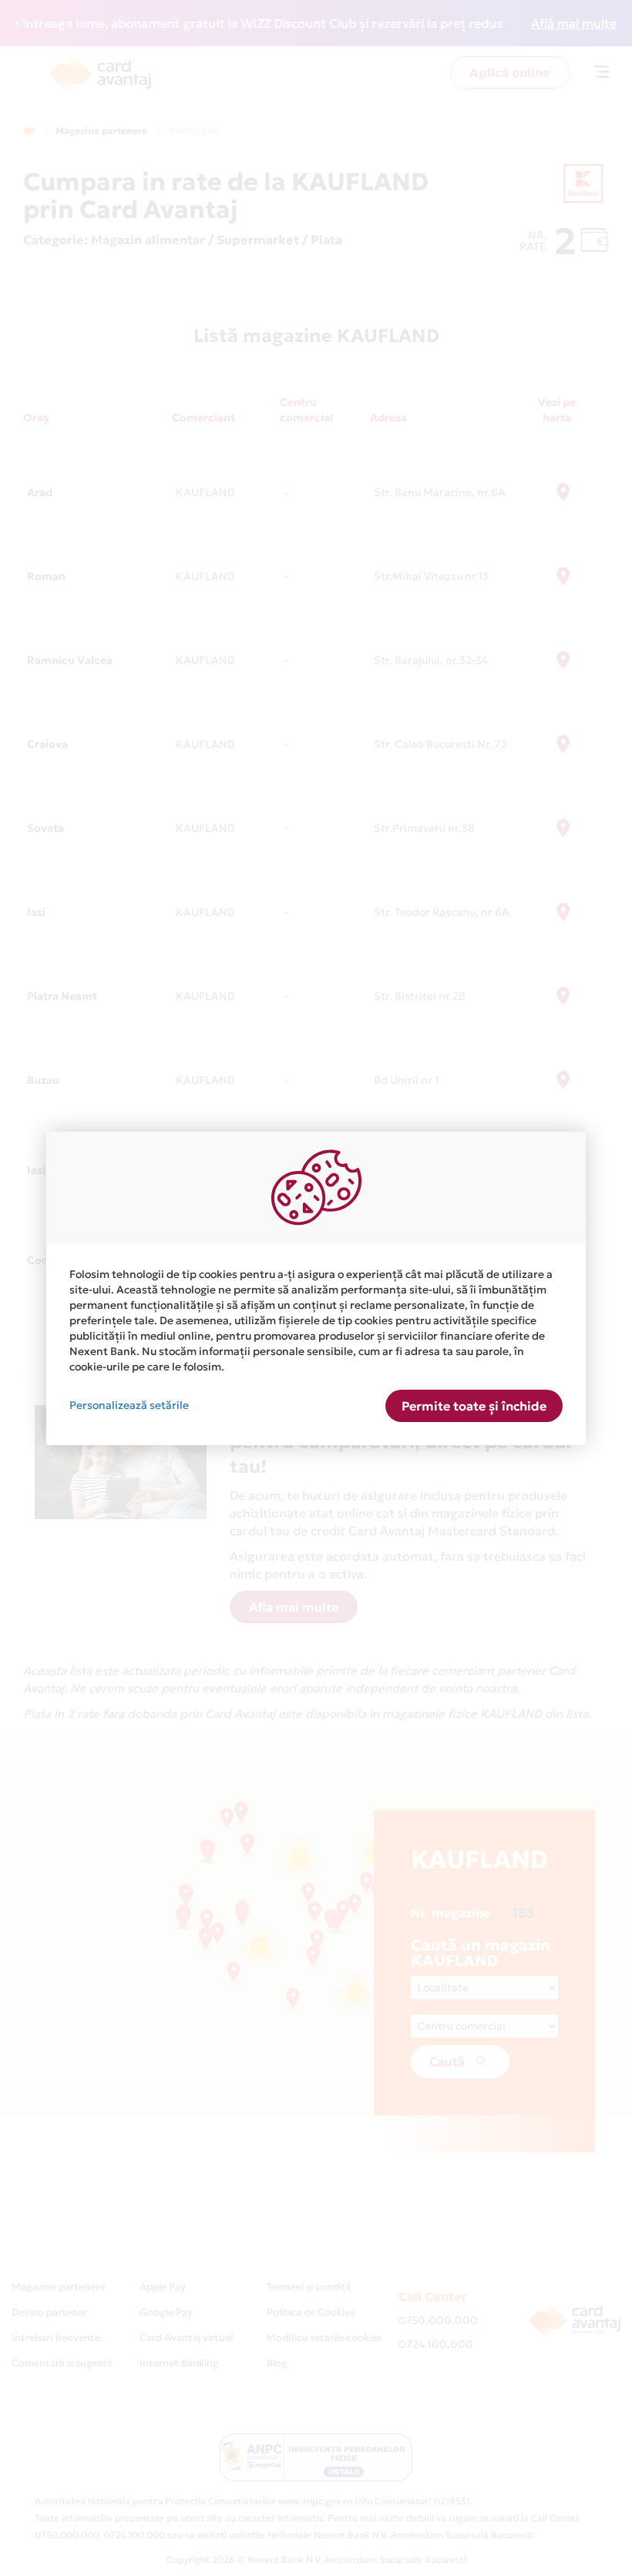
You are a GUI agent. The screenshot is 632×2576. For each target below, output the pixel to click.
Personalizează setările (129, 1405)
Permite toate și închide (474, 1406)
